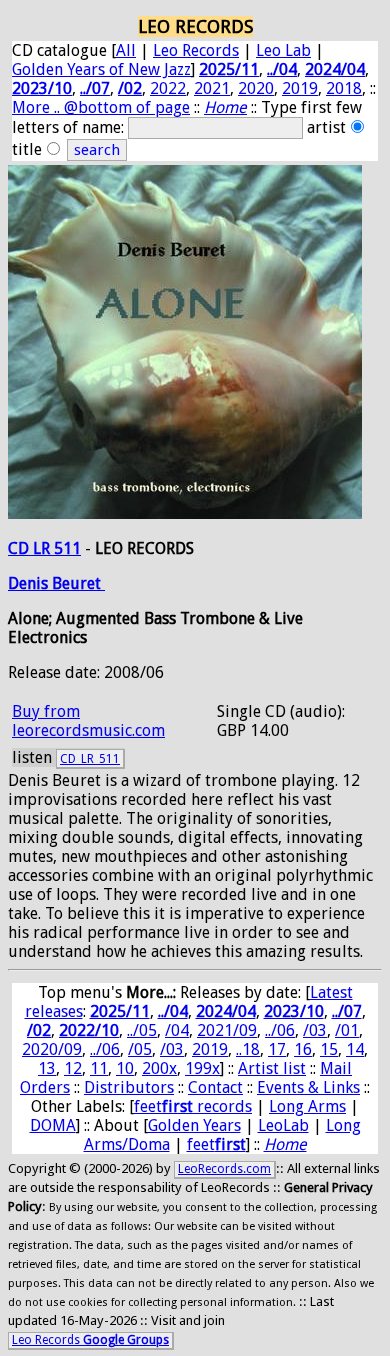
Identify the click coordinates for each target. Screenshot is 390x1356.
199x (202, 1068)
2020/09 (52, 1049)
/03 (315, 1030)
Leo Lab (283, 50)
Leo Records (196, 50)
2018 (344, 88)
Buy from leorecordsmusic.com (88, 721)
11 (99, 1068)
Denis (30, 583)
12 (73, 1068)
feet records (193, 1106)
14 (355, 1049)
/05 (140, 1049)
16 (303, 1049)
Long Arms (307, 1106)
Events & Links (308, 1087)
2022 (168, 88)
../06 (280, 1030)
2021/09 (227, 1030)
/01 (347, 1030)
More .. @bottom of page (101, 107)
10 (125, 1068)
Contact (215, 1087)
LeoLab (283, 1125)
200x (159, 1068)
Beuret (78, 583)
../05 (142, 1030)
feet (216, 1144)
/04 (177, 1030)
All (126, 50)
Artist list (272, 1068)
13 (47, 1068)
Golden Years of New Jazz (101, 69)
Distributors (129, 1087)
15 (329, 1049)
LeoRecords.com (224, 1169)
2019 (300, 88)
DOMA (53, 1125)
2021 (212, 88)
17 (277, 1049)
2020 (256, 88)
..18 (248, 1049)
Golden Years (194, 1125)
